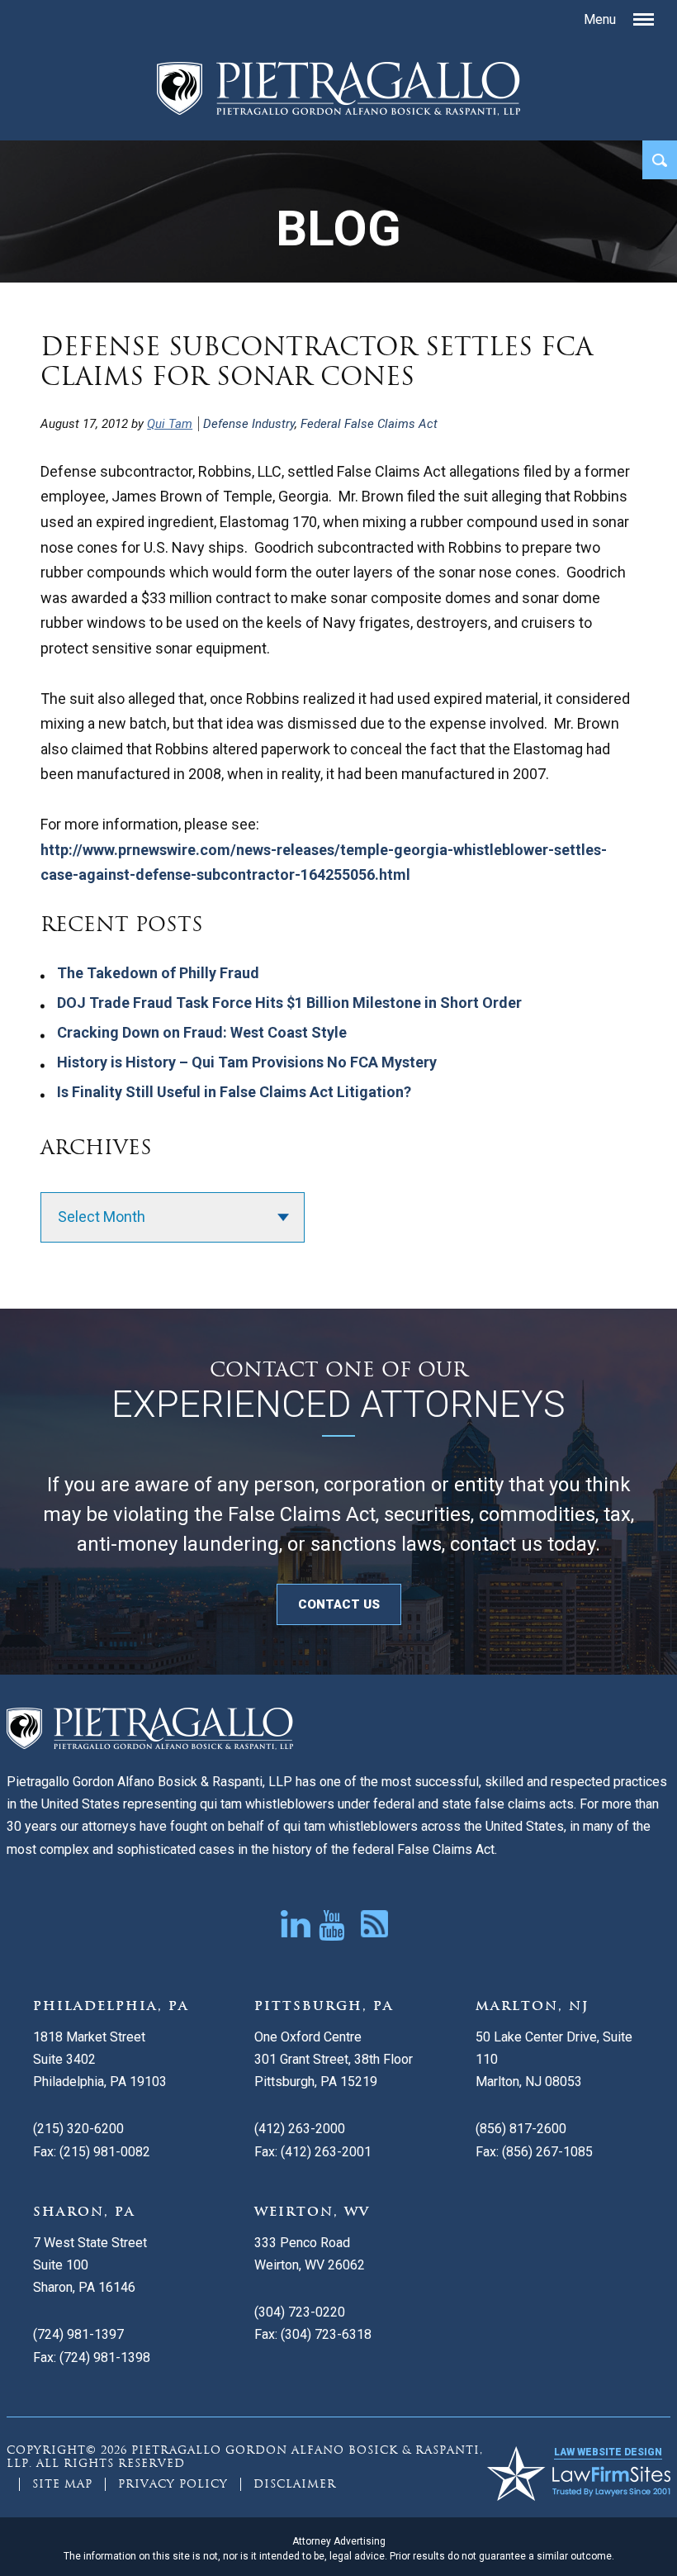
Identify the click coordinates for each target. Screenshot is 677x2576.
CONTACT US (339, 1604)
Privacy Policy (173, 2484)
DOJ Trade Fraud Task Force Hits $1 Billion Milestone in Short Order (289, 1003)
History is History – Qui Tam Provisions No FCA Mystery (247, 1062)
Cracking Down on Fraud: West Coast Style (202, 1032)
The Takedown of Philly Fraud (158, 973)
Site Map (62, 2484)
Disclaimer (295, 2484)
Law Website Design (608, 2452)
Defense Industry (249, 424)
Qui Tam (170, 424)
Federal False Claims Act (369, 424)
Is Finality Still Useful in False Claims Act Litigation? (234, 1092)
